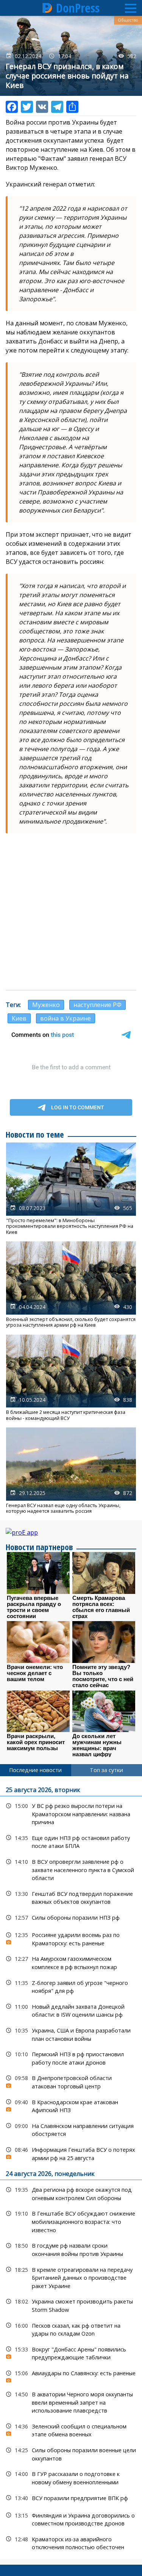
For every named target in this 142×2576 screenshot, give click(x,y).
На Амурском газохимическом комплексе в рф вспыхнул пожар (71, 1962)
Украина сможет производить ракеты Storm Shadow (71, 2305)
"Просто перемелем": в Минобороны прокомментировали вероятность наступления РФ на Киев (71, 1189)
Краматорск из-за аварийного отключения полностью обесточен (71, 2542)
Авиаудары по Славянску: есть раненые (71, 2375)
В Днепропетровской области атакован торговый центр (71, 2081)
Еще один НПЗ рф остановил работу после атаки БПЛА (71, 1841)
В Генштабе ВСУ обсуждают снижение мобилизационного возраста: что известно (71, 2221)
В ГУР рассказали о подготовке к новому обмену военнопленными (71, 2477)
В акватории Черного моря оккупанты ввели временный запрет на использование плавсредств (71, 2402)
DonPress (78, 8)
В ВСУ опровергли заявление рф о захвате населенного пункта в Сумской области (71, 1869)
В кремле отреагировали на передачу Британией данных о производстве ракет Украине (71, 2277)
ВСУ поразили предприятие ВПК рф (71, 2498)
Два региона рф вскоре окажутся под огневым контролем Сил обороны (71, 2193)
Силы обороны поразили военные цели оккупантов (71, 2453)
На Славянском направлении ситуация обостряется (71, 2129)
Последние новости (35, 1770)
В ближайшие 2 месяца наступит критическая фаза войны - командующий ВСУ (71, 1378)
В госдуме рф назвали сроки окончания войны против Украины (71, 2249)
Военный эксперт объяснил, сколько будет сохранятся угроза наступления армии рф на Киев (71, 1285)
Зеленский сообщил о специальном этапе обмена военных (71, 2430)
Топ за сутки (106, 1770)
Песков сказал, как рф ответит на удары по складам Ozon (71, 2329)
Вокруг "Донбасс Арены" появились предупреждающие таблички (71, 2353)
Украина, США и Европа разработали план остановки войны (71, 2034)
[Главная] (47, 8)
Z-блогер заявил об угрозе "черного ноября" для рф (71, 1986)
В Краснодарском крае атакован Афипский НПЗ (71, 2105)
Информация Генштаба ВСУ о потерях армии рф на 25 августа (71, 2153)
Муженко (46, 1005)
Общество (128, 20)
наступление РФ (98, 1005)
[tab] (36, 1770)
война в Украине (66, 1018)
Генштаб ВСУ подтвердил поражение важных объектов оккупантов (71, 1897)
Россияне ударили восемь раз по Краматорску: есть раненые (71, 1938)
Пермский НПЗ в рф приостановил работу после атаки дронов (71, 2057)
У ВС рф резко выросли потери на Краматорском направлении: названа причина (71, 1813)
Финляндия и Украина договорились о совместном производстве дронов (71, 2519)
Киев (19, 1018)
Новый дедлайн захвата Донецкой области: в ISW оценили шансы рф (71, 2010)
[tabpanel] (71, 2168)
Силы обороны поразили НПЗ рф (71, 1918)
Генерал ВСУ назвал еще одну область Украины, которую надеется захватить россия (71, 1471)
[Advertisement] (71, 912)
